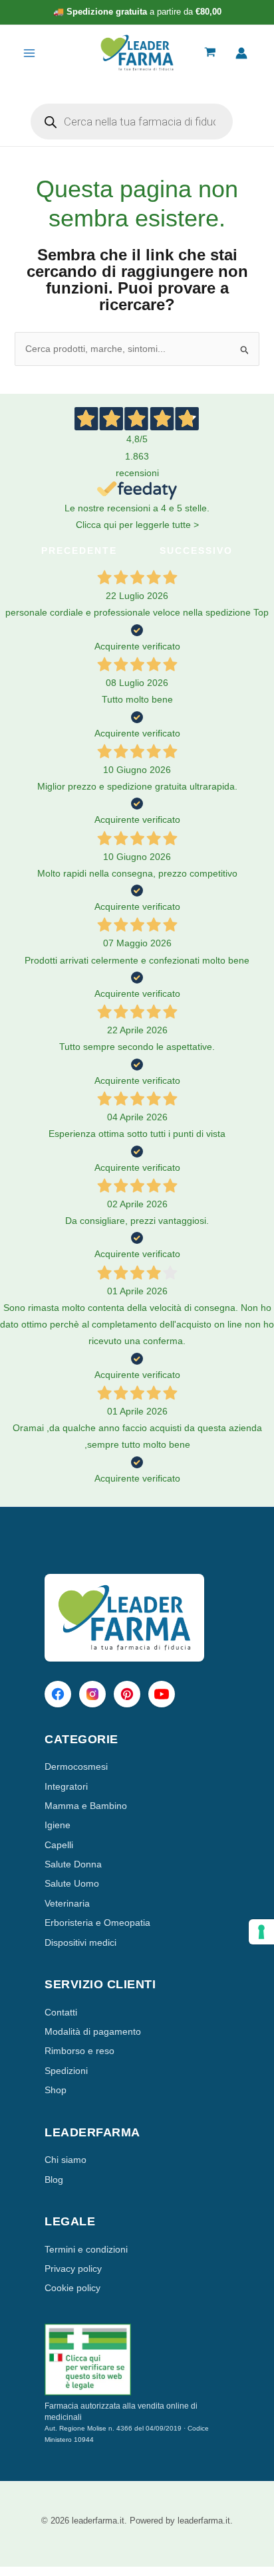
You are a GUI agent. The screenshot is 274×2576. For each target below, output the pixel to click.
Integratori (66, 1786)
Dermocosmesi (76, 1766)
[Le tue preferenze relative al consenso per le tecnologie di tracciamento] (261, 1932)
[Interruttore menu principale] (29, 53)
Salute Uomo (72, 1883)
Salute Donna (73, 1864)
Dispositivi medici (80, 1942)
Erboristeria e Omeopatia (97, 1923)
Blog (54, 2180)
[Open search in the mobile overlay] (132, 122)
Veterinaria (67, 1903)
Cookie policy (72, 2288)
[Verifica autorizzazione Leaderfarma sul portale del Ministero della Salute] (137, 2360)
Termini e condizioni (86, 2249)
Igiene (58, 1825)
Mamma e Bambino (86, 1806)
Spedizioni (66, 2071)
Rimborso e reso (79, 2051)
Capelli (59, 1845)
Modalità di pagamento (93, 2031)
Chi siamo (66, 2160)
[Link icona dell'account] (241, 53)
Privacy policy (73, 2269)
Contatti (61, 2012)
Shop (56, 2090)
